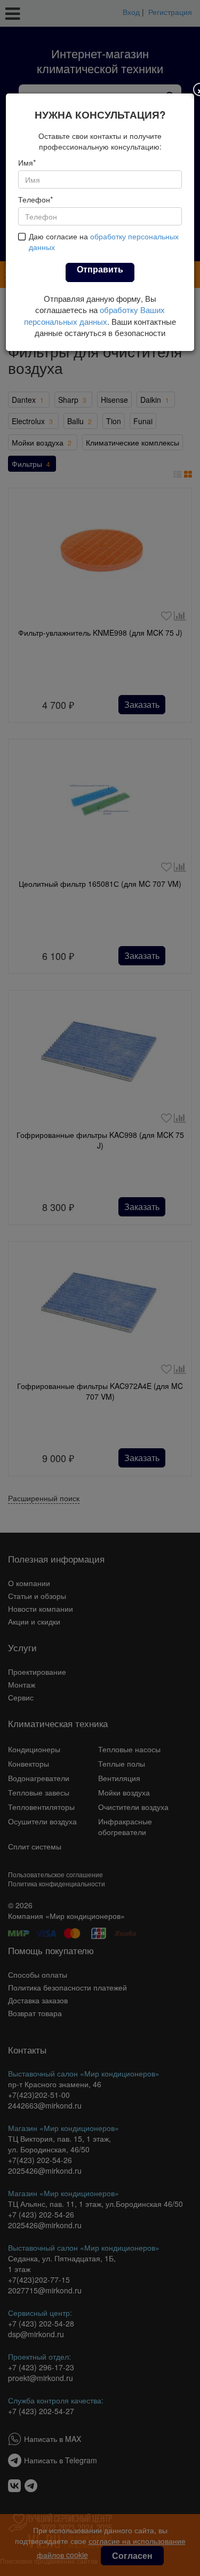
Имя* (27, 162)
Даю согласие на (104, 241)
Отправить (100, 269)
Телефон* (35, 199)
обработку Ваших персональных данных (94, 315)
